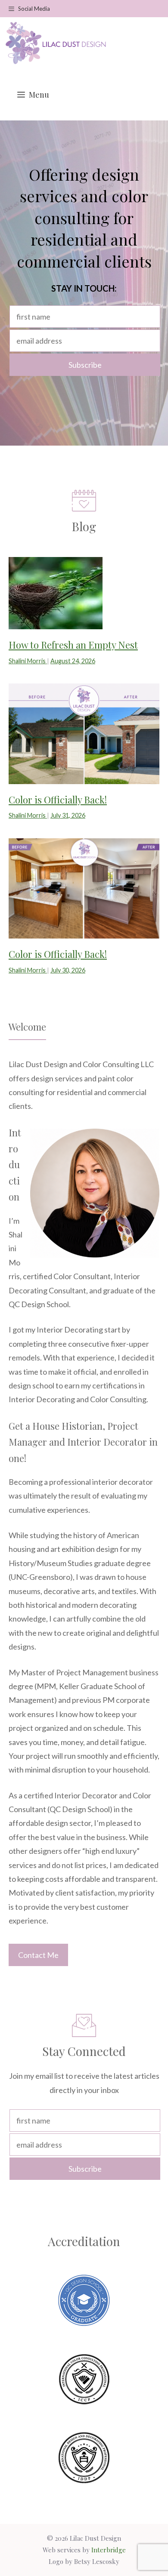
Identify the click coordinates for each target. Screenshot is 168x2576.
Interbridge (109, 2550)
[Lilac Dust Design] (55, 43)
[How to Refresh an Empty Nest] (56, 622)
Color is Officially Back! (58, 800)
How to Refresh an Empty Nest (73, 645)
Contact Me (38, 1955)
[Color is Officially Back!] (84, 777)
